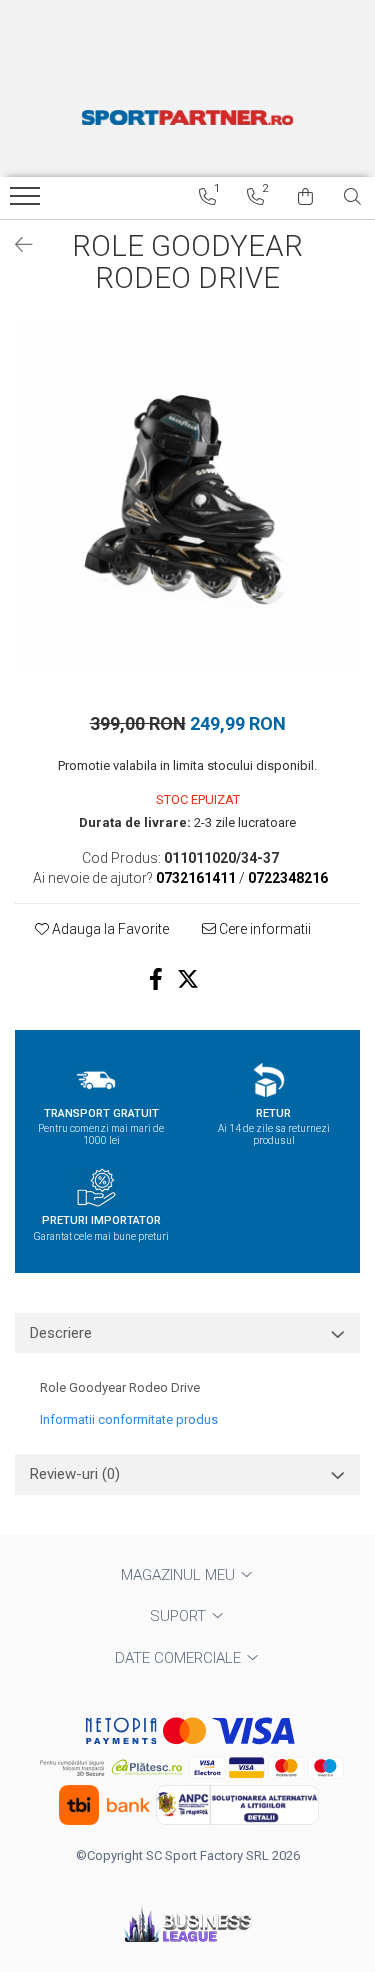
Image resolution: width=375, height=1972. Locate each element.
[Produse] (27, 202)
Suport (180, 1616)
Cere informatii (263, 929)
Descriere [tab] (61, 1333)
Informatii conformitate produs (129, 1419)
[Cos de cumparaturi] (305, 197)
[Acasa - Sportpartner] (188, 117)
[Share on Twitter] (188, 979)
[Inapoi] (15, 245)
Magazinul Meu (180, 1575)
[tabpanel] (187, 496)
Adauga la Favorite (109, 929)
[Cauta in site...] (352, 197)
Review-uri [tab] (75, 1474)
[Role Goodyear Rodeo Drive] (187, 496)
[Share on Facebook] (156, 979)
